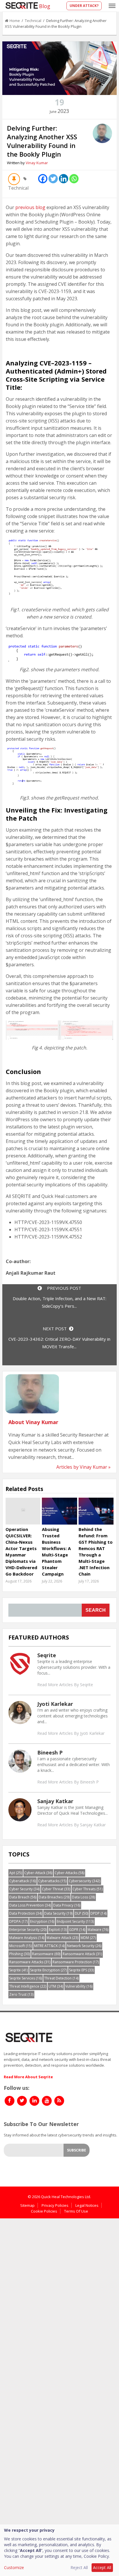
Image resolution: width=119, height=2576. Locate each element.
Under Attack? (84, 6)
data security (58, 1913)
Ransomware (46, 1954)
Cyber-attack (38, 1873)
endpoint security (75, 1921)
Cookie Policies (44, 2211)
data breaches (54, 1897)
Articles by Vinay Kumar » (83, 1467)
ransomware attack (82, 1954)
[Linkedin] (64, 179)
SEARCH (96, 1610)
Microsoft (21, 1946)
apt (16, 1873)
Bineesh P (50, 1752)
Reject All (79, 2567)
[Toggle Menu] (112, 6)
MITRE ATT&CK (49, 1946)
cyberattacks (52, 1881)
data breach (23, 1897)
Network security (84, 1946)
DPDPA (18, 1921)
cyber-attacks (69, 1873)
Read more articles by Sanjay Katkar (71, 1825)
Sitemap (27, 2205)
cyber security (24, 1889)
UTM (56, 1986)
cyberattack (23, 1881)
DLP (81, 1913)
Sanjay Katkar (55, 1801)
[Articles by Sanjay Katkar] (20, 1809)
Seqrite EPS (81, 1970)
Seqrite (47, 1655)
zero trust (21, 1994)
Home (15, 21)
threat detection (61, 1978)
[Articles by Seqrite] (20, 1664)
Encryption (42, 1921)
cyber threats (88, 1889)
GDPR (77, 1930)
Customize (14, 2567)
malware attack (62, 1938)
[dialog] (59, 2550)
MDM (88, 1938)
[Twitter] (53, 179)
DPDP (98, 1913)
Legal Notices (87, 2205)
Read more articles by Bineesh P (68, 1782)
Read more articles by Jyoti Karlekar (71, 1733)
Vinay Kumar (37, 163)
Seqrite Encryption (48, 1970)
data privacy (67, 1905)
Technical (33, 21)
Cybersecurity (84, 1881)
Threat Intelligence (28, 1986)
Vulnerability (79, 1986)
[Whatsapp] (74, 179)
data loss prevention (30, 1905)
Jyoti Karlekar (55, 1704)
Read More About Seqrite (28, 2077)
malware (98, 1930)
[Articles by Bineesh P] (20, 1761)
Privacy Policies (55, 2205)
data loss (83, 1897)
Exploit (58, 1930)
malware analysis (27, 1938)
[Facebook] (43, 179)
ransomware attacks (30, 1962)
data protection (26, 1913)
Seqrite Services (26, 1978)
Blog (45, 6)
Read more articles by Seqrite (65, 1685)
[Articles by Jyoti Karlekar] (20, 1712)
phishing (19, 1954)
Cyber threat (56, 1889)
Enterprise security (28, 1930)
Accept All (102, 2567)
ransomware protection (76, 1962)
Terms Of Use (76, 2211)
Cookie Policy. (97, 2556)
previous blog (30, 207)
